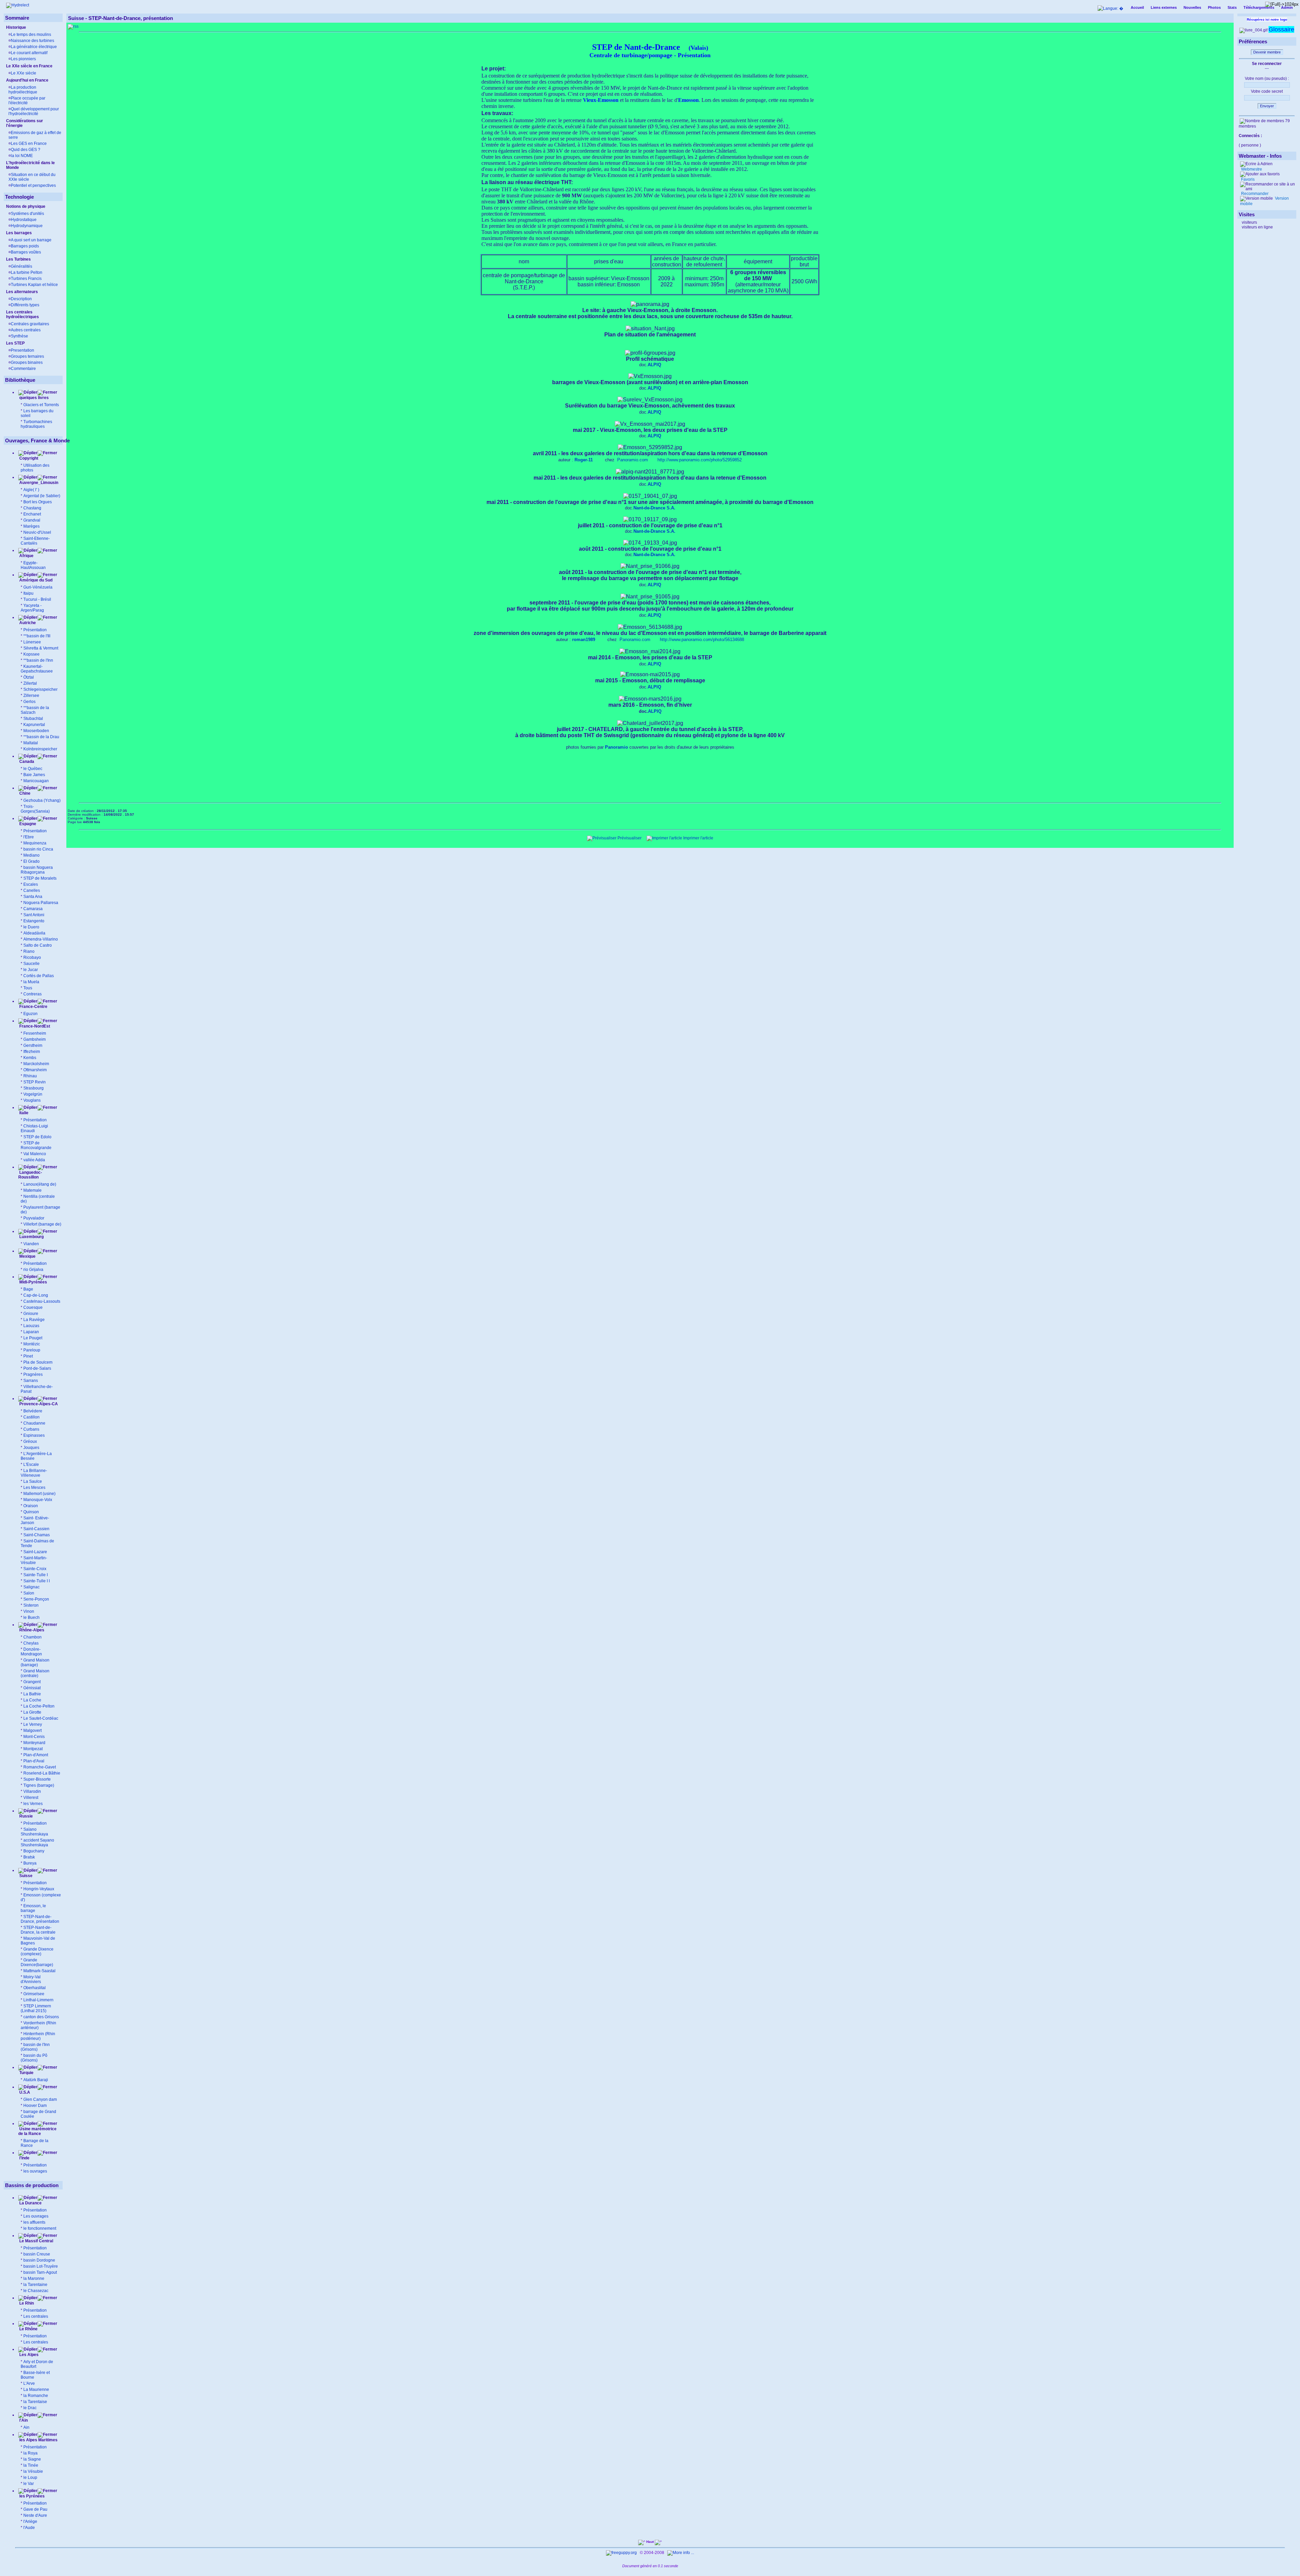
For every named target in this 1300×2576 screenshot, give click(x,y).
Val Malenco (35, 1154)
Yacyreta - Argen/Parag (32, 608)
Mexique (27, 1256)
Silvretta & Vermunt (41, 648)
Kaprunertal (34, 725)
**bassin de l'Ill (37, 636)
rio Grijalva (33, 1270)
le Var (29, 2484)
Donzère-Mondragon (31, 1652)
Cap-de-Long (36, 1295)
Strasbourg (34, 1088)
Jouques (31, 1448)
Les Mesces (34, 1488)
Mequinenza (35, 843)
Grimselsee (34, 1994)
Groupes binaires (27, 362)
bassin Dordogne (39, 2260)
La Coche (32, 1700)
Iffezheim (32, 1052)
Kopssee (31, 654)
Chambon (32, 1637)
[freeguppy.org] (622, 2553)
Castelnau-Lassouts (42, 1301)
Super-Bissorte (37, 1779)
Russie (26, 1816)
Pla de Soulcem (38, 1362)
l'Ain (23, 2420)
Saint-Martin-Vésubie (34, 1560)
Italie (23, 1113)
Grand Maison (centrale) (35, 1673)
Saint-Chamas (37, 1535)
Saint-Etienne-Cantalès (35, 541)
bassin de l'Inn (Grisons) (35, 2047)
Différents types (25, 305)
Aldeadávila (34, 933)
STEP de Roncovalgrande (36, 1145)
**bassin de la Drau (41, 737)
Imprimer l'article (698, 838)
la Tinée (31, 2465)
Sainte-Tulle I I (37, 1581)
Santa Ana (33, 897)
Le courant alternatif (29, 53)
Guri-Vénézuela (38, 587)
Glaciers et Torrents (41, 405)
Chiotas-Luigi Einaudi (34, 1128)
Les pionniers (23, 59)
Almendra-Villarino (41, 939)
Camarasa (33, 909)
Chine (24, 793)
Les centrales (36, 2316)
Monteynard (34, 1743)
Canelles (32, 890)
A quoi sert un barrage (31, 240)
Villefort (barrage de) (42, 1224)
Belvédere (33, 1411)
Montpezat (33, 1749)
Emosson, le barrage (33, 1908)
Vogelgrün (33, 1094)
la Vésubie (33, 2471)
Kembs (30, 1058)
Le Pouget (33, 1338)
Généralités (21, 266)
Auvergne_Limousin (39, 483)
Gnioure (31, 1314)
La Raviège (34, 1320)
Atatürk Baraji (36, 2080)
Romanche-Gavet (40, 1767)
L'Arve (29, 2383)
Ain (26, 2427)
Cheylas (31, 1643)
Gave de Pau (35, 2509)
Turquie (26, 2073)
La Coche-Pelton (39, 1706)
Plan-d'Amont (36, 1755)
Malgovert (32, 1731)
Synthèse (19, 336)
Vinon (29, 1611)
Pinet (28, 1356)
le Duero (31, 927)
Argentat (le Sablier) (42, 496)
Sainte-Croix (35, 1569)
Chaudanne (34, 1423)
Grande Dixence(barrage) (37, 1962)
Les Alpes (28, 2355)
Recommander (1254, 194)
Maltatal (31, 743)
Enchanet (32, 514)
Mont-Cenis (34, 1737)
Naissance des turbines (32, 41)
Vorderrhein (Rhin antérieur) (38, 2025)
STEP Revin (35, 1082)
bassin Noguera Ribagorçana (37, 870)
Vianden (31, 1244)
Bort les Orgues (38, 502)
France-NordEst (34, 1026)
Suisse (25, 1876)
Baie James (34, 775)
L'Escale (31, 1465)
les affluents (34, 2222)
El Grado (31, 861)
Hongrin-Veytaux (39, 1889)
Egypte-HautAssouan (33, 565)
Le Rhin (26, 2303)
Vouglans (32, 1100)
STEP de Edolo (37, 1137)
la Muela (31, 982)
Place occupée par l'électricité (27, 101)
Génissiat (32, 1688)
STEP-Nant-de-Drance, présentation (40, 1919)
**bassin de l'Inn (38, 660)
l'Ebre (29, 837)
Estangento (34, 921)
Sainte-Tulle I (36, 1575)
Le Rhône (28, 2329)
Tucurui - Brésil (37, 599)
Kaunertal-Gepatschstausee (37, 669)
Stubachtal (33, 719)
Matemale (32, 1190)
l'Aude (29, 2528)
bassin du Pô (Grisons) (34, 2058)
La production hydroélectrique (23, 90)
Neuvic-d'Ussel (37, 532)
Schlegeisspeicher (40, 689)
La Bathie (32, 1694)
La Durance (30, 2203)
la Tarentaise (35, 2402)
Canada (26, 762)
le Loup (30, 2478)
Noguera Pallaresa (41, 903)
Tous (28, 988)
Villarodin (32, 1791)
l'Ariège (30, 2522)
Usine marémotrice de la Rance (37, 2131)
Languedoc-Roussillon (30, 1175)
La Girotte (32, 1712)
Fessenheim (35, 1033)
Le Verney (33, 1724)
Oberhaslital (35, 1988)
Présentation (35, 630)
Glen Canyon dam (40, 2099)
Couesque (33, 1307)
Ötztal (29, 677)
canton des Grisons (41, 2017)
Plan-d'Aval (34, 1761)
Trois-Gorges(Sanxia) (35, 809)
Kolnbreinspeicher (40, 749)
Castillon (31, 1417)
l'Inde (24, 2158)
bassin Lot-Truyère (41, 2266)
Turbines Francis (26, 279)
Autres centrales (26, 330)
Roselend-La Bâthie (42, 1773)
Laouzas (31, 1326)
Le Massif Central (36, 2241)
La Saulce (33, 1481)
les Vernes (33, 1804)
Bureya (30, 1863)
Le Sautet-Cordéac (41, 1718)
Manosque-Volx (38, 1500)
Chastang (32, 508)
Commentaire (23, 369)
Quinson (31, 1512)
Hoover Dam (35, 2106)
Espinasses (34, 1435)
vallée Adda (34, 1160)
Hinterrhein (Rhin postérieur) (38, 2036)
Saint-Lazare (35, 1552)
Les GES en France (29, 144)
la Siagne (32, 2459)
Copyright (29, 458)
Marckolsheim (36, 1064)
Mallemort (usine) (39, 1494)
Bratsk (29, 1857)
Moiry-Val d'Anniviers (31, 1979)
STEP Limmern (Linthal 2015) (36, 2008)
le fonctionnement (40, 2228)
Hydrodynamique (27, 226)
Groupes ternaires (27, 356)
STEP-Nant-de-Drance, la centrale (38, 1930)
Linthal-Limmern (38, 2000)
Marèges (31, 526)
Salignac (31, 1587)
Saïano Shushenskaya (34, 1832)
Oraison (31, 1506)
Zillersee (31, 696)
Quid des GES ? (26, 150)
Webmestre (1251, 169)
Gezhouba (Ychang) (42, 800)
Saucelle (31, 964)
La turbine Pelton (27, 272)
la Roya (30, 2453)
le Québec (33, 769)
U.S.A (24, 2092)
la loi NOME (22, 156)
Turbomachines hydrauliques (36, 424)
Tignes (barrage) (39, 1785)
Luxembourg (31, 1237)
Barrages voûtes (26, 252)
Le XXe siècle (24, 73)
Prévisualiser (629, 838)
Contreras (32, 994)
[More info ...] (681, 2553)
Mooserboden (36, 731)
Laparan (31, 1332)
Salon (29, 1593)
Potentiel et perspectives (33, 185)
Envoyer (1267, 106)
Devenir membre (1267, 52)
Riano (29, 951)
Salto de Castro (38, 945)
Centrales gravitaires (30, 324)
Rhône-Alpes (31, 1630)
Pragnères (33, 1374)
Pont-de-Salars (37, 1368)
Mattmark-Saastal (39, 1971)
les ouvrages (35, 2171)
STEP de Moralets (40, 878)
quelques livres (34, 398)
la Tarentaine (35, 2285)
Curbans (31, 1429)
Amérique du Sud (35, 580)
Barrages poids (25, 246)
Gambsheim (35, 1039)
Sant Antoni (34, 915)
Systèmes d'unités (27, 214)
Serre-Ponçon (36, 1599)
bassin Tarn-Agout (40, 2272)
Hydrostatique (24, 220)
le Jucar (31, 970)
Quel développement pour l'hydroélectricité (34, 111)
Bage (28, 1289)
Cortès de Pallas (39, 976)
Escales (31, 884)
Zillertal (30, 683)
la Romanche (36, 2396)
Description (21, 299)
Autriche (27, 623)
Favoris (1247, 179)
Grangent (32, 1682)
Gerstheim (33, 1045)
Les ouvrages (36, 2216)
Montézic (32, 1344)
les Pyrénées (31, 2496)
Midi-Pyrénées (33, 1282)
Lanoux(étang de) (40, 1184)
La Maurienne (36, 2390)
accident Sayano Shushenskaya (37, 1843)
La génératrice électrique (34, 47)
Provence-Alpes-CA (38, 1404)
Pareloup (32, 1350)
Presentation (23, 350)
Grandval (32, 520)
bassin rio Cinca (38, 849)
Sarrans (31, 1381)
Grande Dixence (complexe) (37, 1952)
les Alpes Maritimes (38, 2440)
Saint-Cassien (36, 1529)
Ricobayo (32, 957)
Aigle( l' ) (31, 490)
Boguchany (34, 1851)
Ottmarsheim (35, 1070)
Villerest (31, 1798)
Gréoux (30, 1441)
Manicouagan (36, 781)
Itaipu (28, 593)
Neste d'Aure (35, 2515)
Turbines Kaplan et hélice (34, 285)
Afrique (26, 556)
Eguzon (30, 1014)
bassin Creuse (37, 2254)
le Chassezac (36, 2291)
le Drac (30, 2408)
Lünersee (32, 642)
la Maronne (34, 2278)
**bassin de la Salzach (35, 710)
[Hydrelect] (18, 5)
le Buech (31, 1617)
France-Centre (33, 1007)
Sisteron (31, 1605)
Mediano (31, 855)
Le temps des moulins (31, 35)
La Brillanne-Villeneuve (34, 1473)
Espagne (27, 824)
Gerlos (29, 702)
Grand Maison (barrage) (35, 1663)
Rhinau (30, 1076)
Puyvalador (34, 1218)
